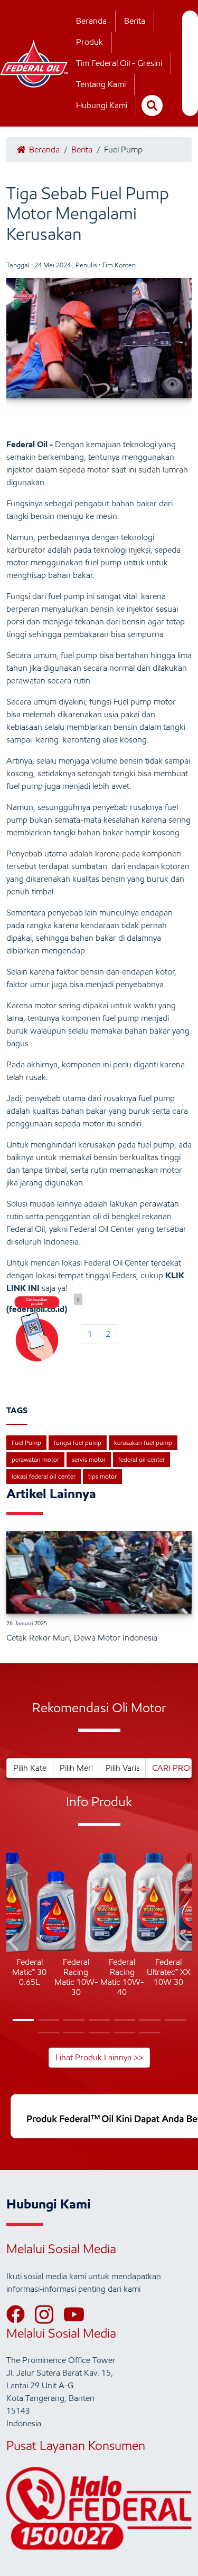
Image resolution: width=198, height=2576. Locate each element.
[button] (15, 1943)
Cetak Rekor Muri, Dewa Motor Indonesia (82, 1638)
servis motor (89, 1459)
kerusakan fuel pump (143, 1443)
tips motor (102, 1476)
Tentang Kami (101, 84)
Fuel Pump (26, 1443)
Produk (89, 42)
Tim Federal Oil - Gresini (119, 63)
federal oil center (142, 1459)
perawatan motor (35, 1459)
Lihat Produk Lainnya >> (99, 2057)
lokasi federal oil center (44, 1476)
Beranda (91, 21)
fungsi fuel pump (78, 1443)
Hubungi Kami (102, 105)
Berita (135, 21)
